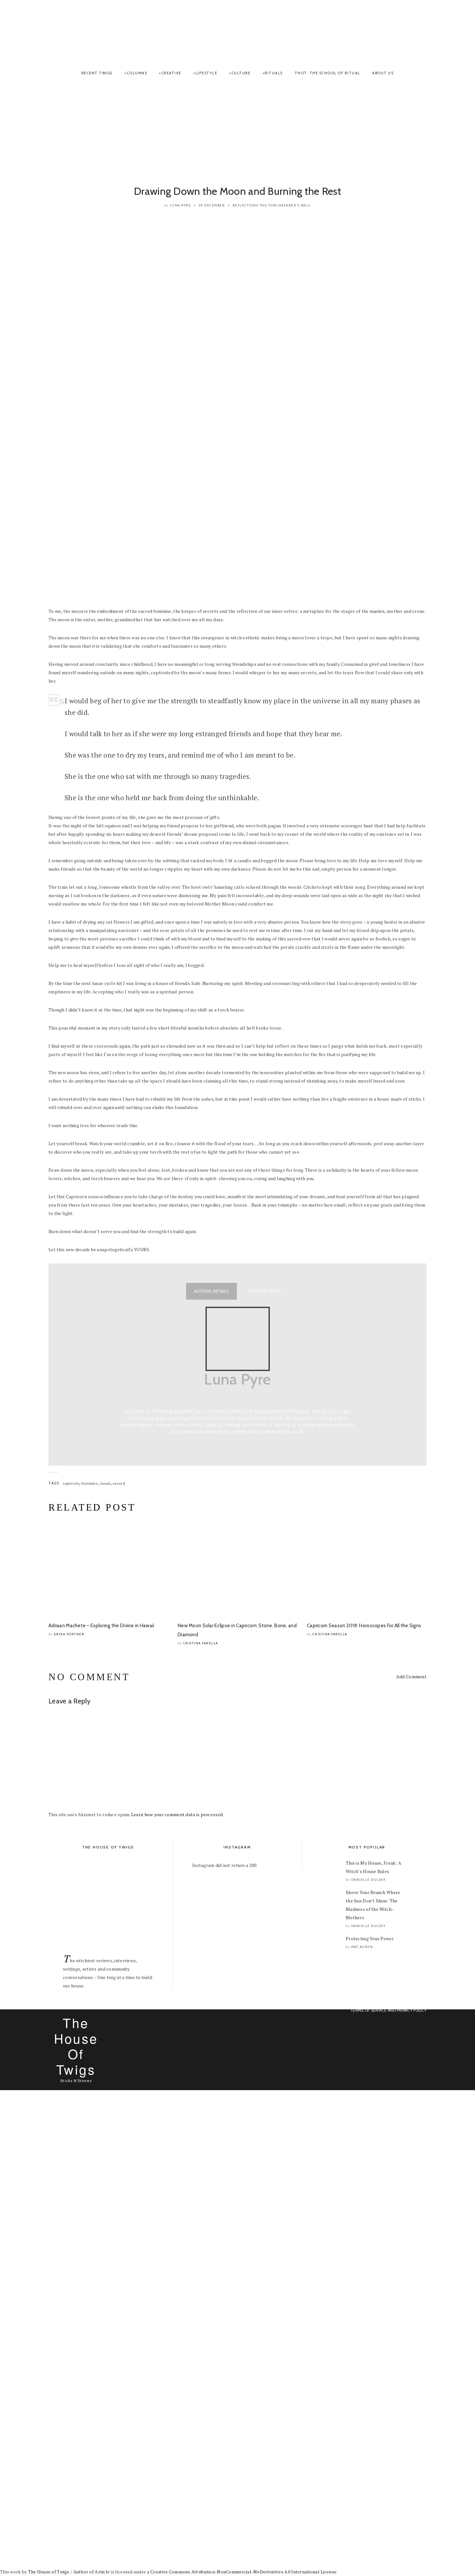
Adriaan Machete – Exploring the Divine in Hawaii (101, 1626)
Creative (171, 73)
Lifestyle (206, 73)
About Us (383, 73)
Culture (241, 73)
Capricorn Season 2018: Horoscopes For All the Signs (364, 1626)
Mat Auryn (362, 1947)
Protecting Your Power (370, 1938)
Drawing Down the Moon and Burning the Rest (238, 191)
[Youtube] (419, 32)
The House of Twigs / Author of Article (69, 2572)
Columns (137, 73)
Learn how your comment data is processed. (177, 1814)
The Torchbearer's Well (285, 205)
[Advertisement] (238, 133)
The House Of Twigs (76, 2046)
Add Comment (411, 1676)
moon (106, 1483)
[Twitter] (412, 32)
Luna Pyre (180, 205)
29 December (212, 205)
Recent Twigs (97, 73)
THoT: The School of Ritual (327, 73)
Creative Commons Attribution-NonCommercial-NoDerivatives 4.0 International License (243, 2572)
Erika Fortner (69, 1634)
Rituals (274, 73)
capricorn (71, 1483)
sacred (119, 1483)
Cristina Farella (201, 1643)
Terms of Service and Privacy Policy (388, 2010)
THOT (237, 30)
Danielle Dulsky (369, 1880)
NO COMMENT (89, 1677)
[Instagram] (407, 32)
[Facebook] (402, 32)
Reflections (246, 205)
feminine (90, 1483)
